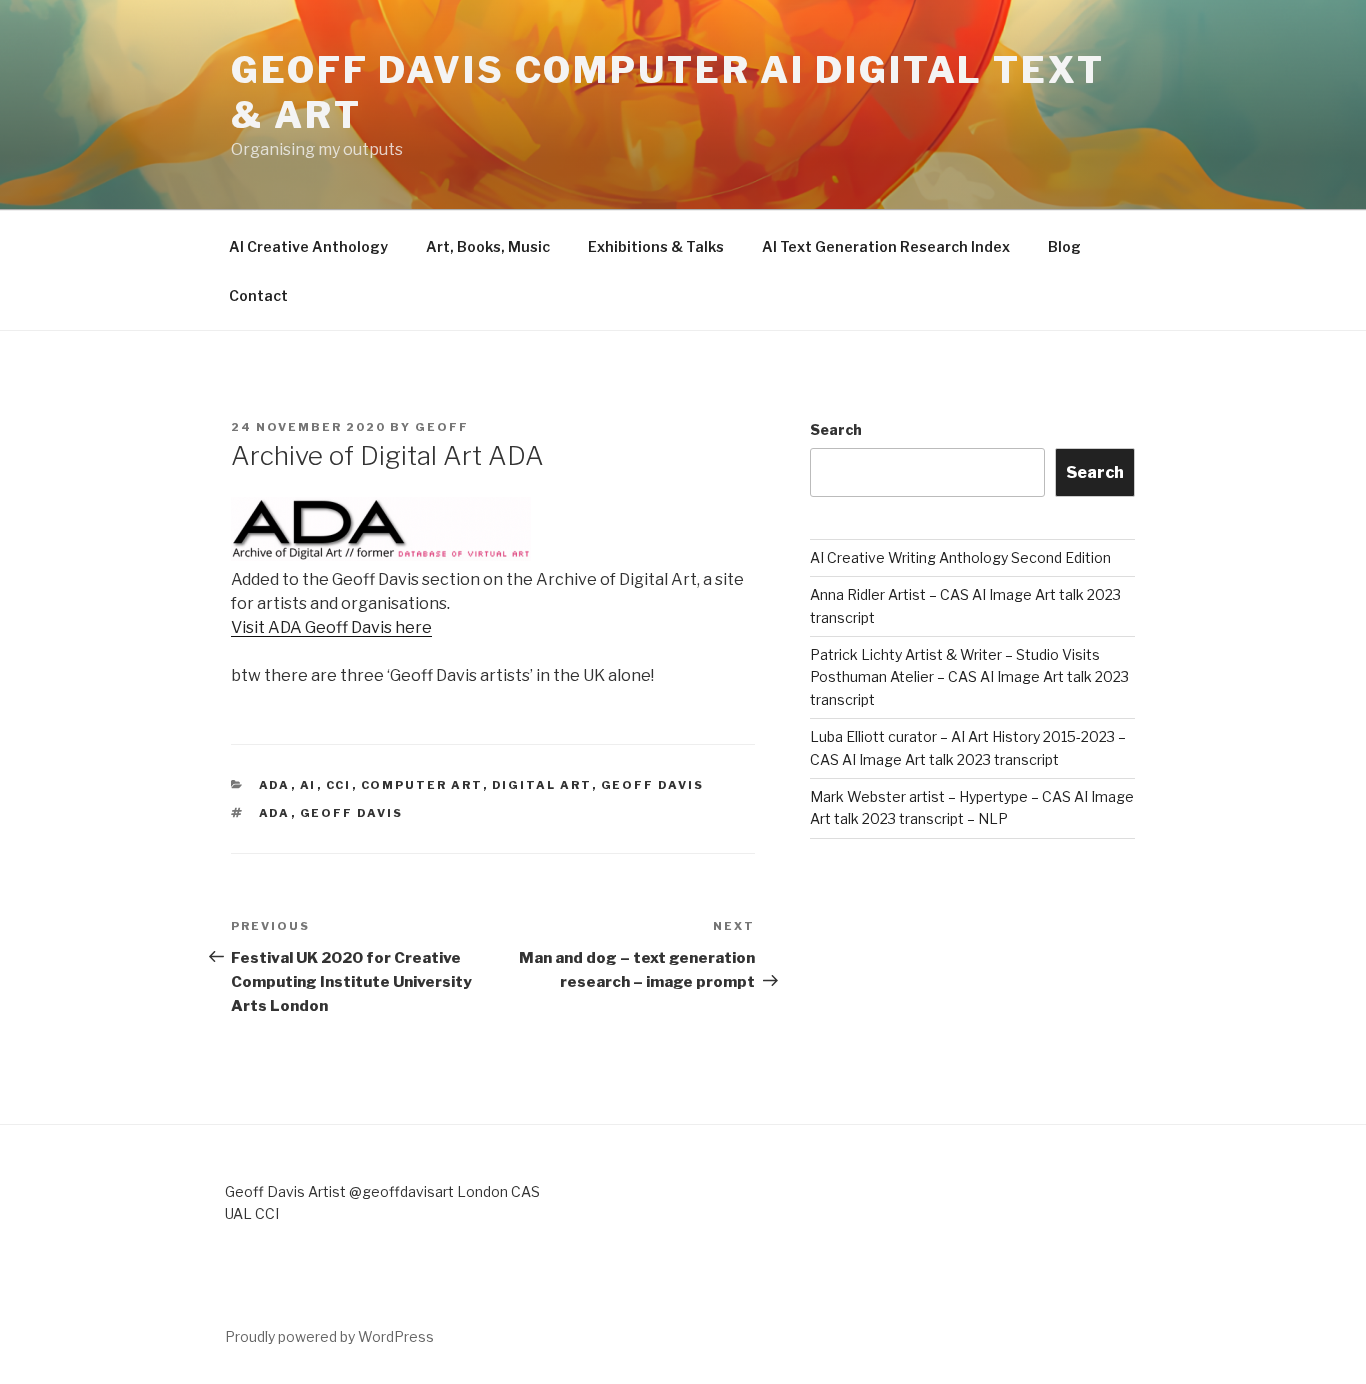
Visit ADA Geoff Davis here (331, 627)
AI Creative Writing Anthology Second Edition (960, 557)
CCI (339, 785)
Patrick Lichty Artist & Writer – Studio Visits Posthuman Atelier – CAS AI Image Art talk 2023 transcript (969, 677)
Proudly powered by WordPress (329, 1336)
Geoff (442, 427)
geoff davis (352, 813)
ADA (275, 785)
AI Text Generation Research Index (886, 246)
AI (308, 785)
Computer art (422, 785)
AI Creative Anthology (308, 246)
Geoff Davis (653, 785)
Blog (1064, 246)
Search (836, 429)
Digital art (542, 785)
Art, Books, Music (488, 246)
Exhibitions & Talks (656, 246)
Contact (258, 295)
